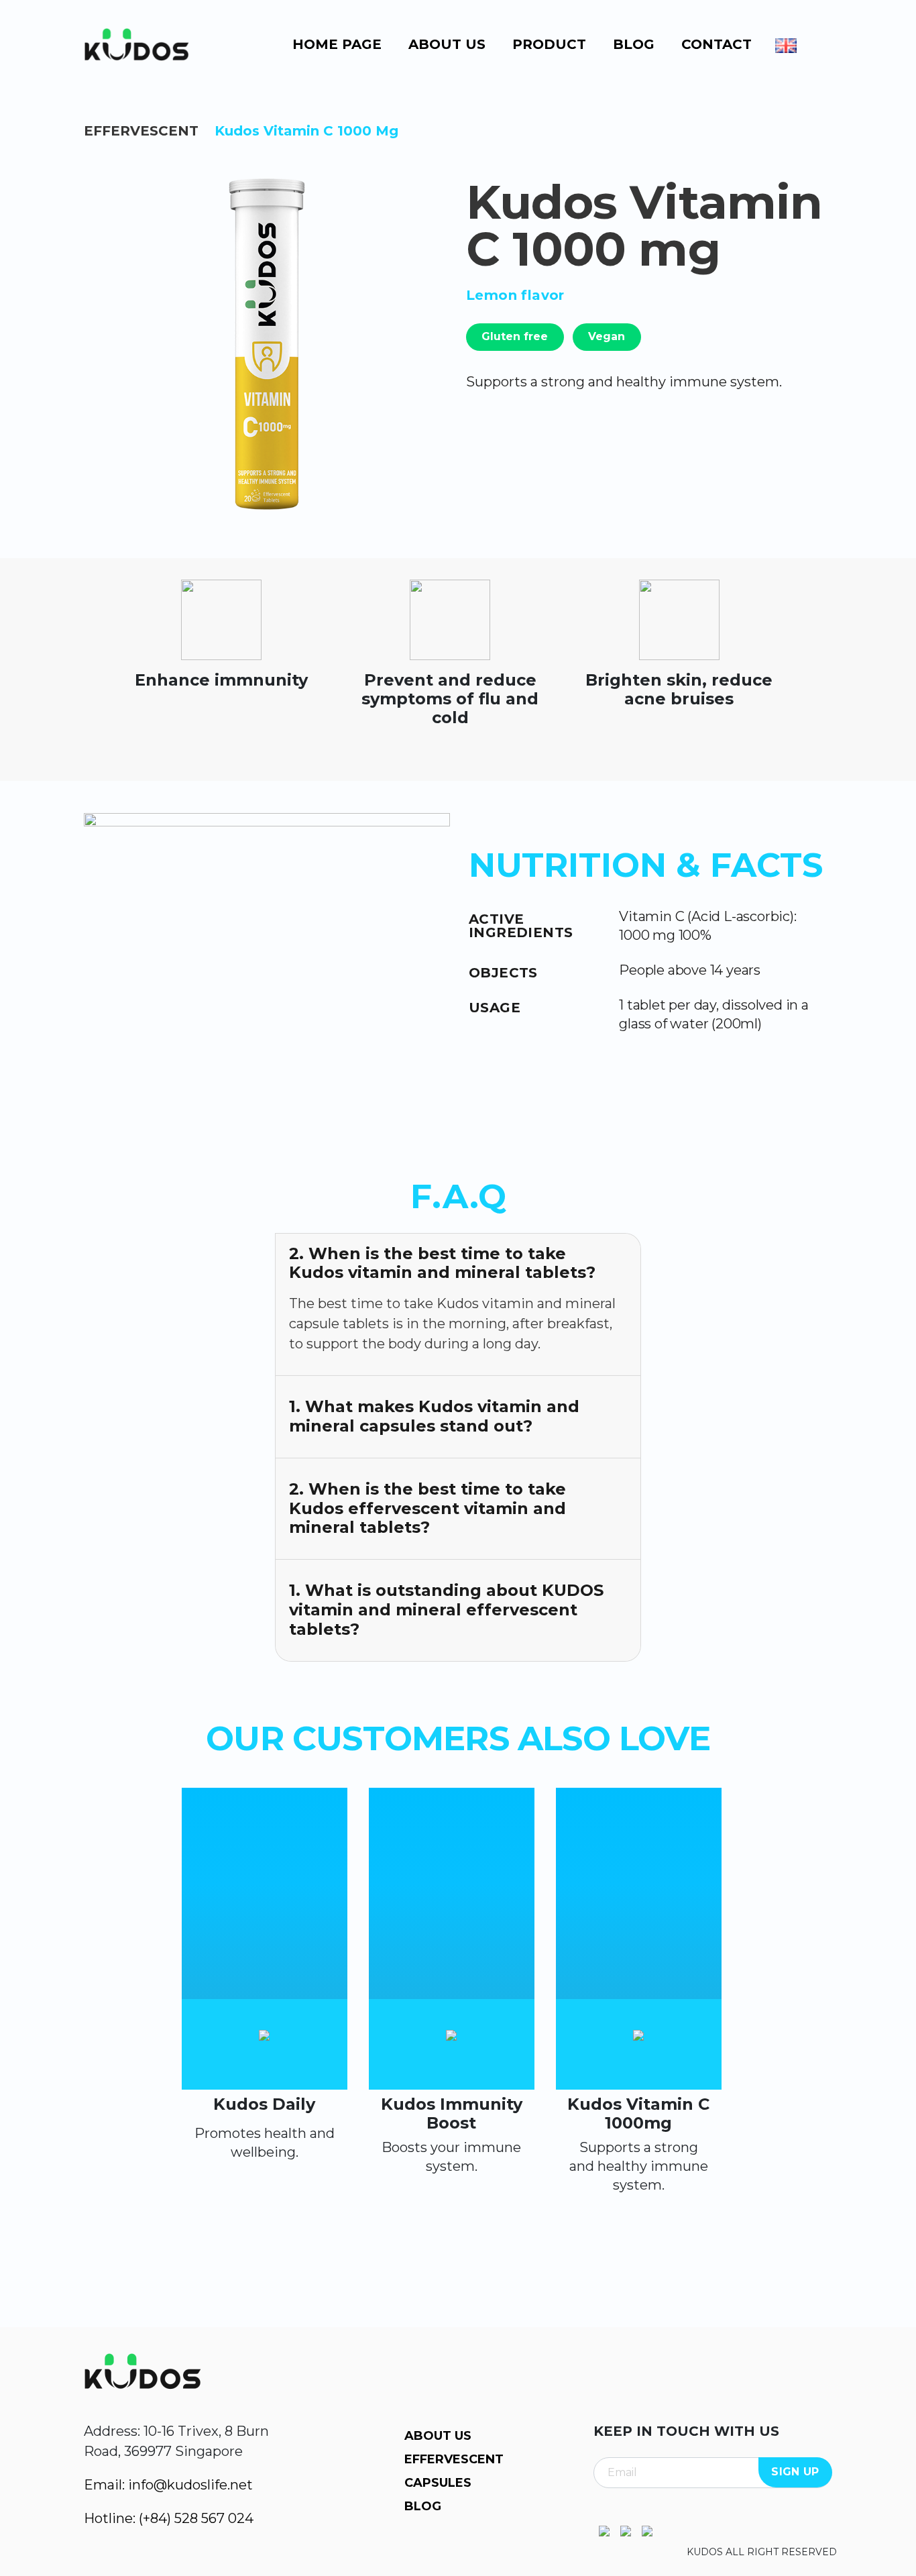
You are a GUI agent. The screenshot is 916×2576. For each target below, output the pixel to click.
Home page (337, 44)
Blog (634, 44)
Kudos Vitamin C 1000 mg (306, 131)
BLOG (423, 2506)
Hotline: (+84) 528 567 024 (169, 2518)
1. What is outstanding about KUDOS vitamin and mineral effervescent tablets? (446, 1610)
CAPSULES (438, 2483)
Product (549, 44)
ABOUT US (438, 2436)
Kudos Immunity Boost (452, 2113)
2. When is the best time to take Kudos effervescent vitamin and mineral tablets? (427, 1508)
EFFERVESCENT (141, 131)
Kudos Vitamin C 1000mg (638, 2113)
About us (447, 44)
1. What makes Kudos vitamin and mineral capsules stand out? (434, 1416)
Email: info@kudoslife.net (168, 2485)
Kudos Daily (264, 2104)
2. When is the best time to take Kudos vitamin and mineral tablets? (442, 1263)
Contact (717, 44)
